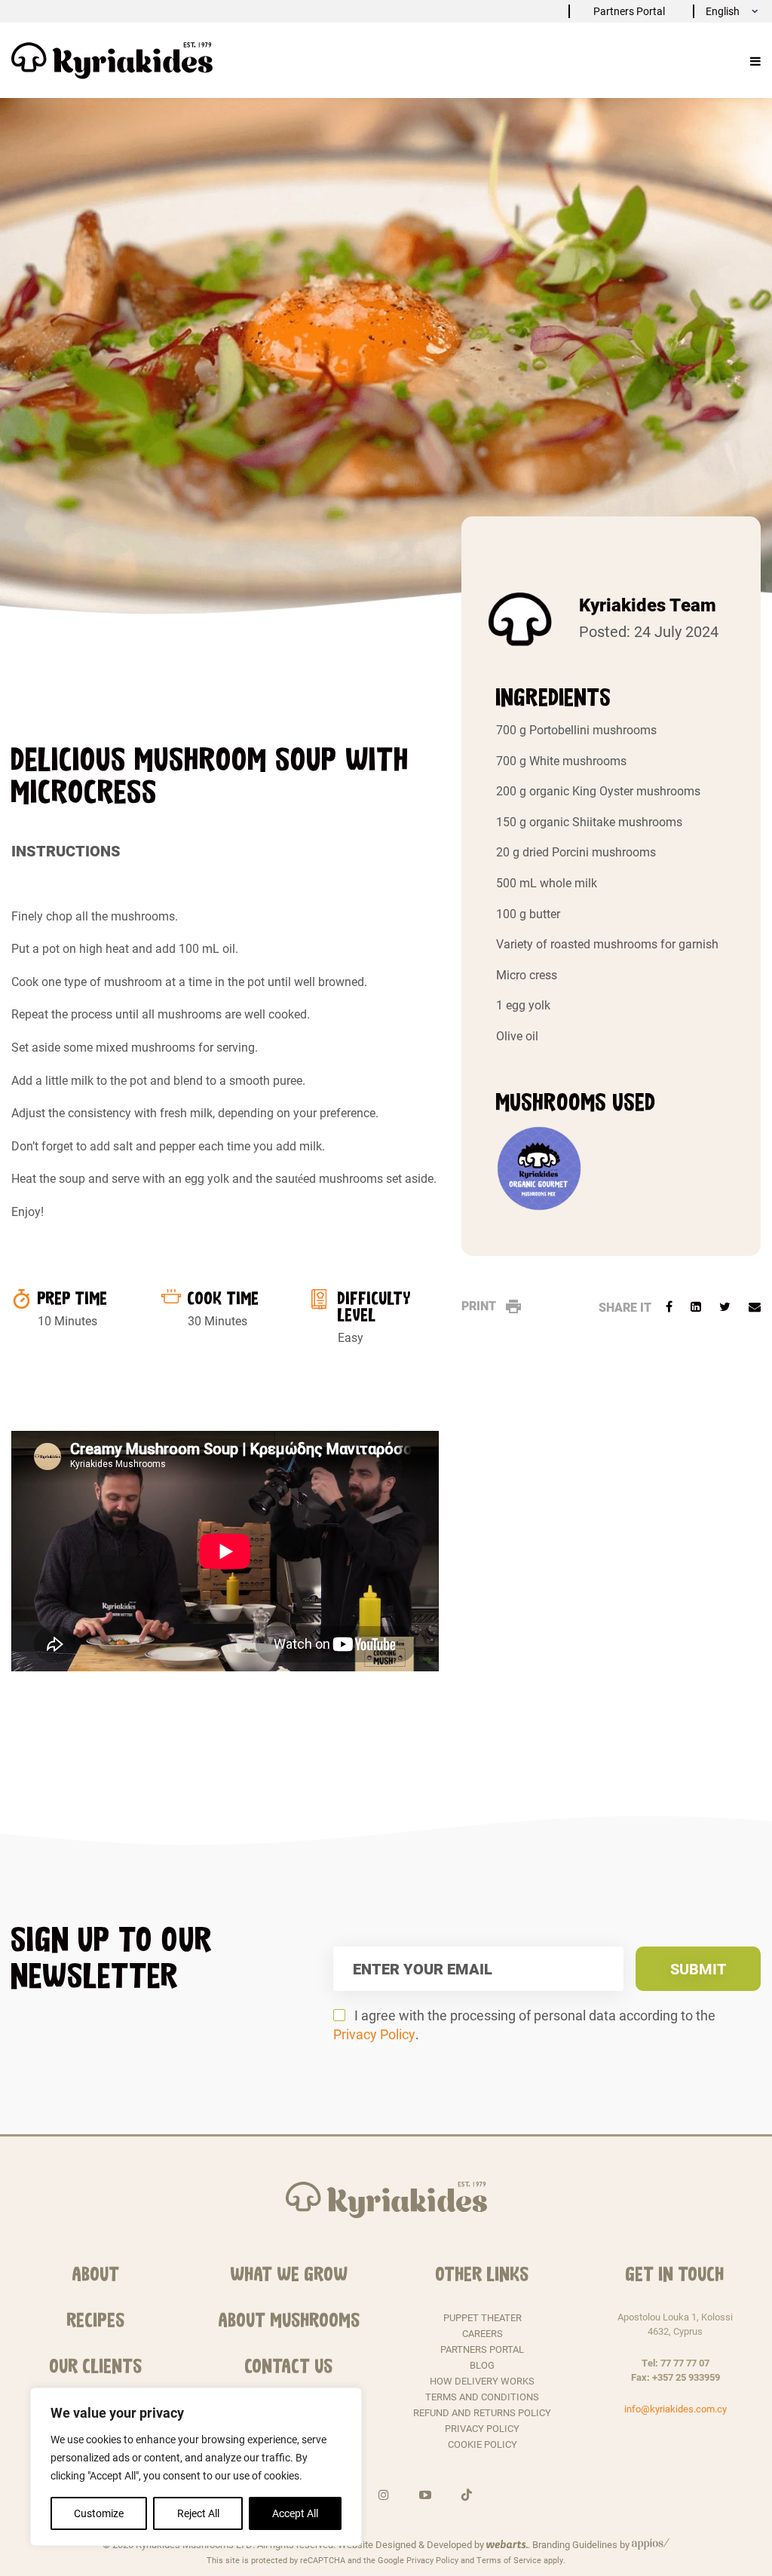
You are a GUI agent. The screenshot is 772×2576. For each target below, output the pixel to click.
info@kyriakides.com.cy (675, 2409)
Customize (99, 2513)
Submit (698, 1968)
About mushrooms (289, 2320)
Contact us (289, 2366)
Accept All (295, 2513)
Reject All (198, 2513)
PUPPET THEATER (482, 2317)
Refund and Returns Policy (482, 2412)
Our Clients (96, 2366)
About (96, 2274)
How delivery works (482, 2381)
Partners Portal (629, 11)
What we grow (289, 2274)
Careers (482, 2333)
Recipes (96, 2320)
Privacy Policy (374, 2034)
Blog (482, 2365)
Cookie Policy (482, 2444)
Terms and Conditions (482, 2397)
